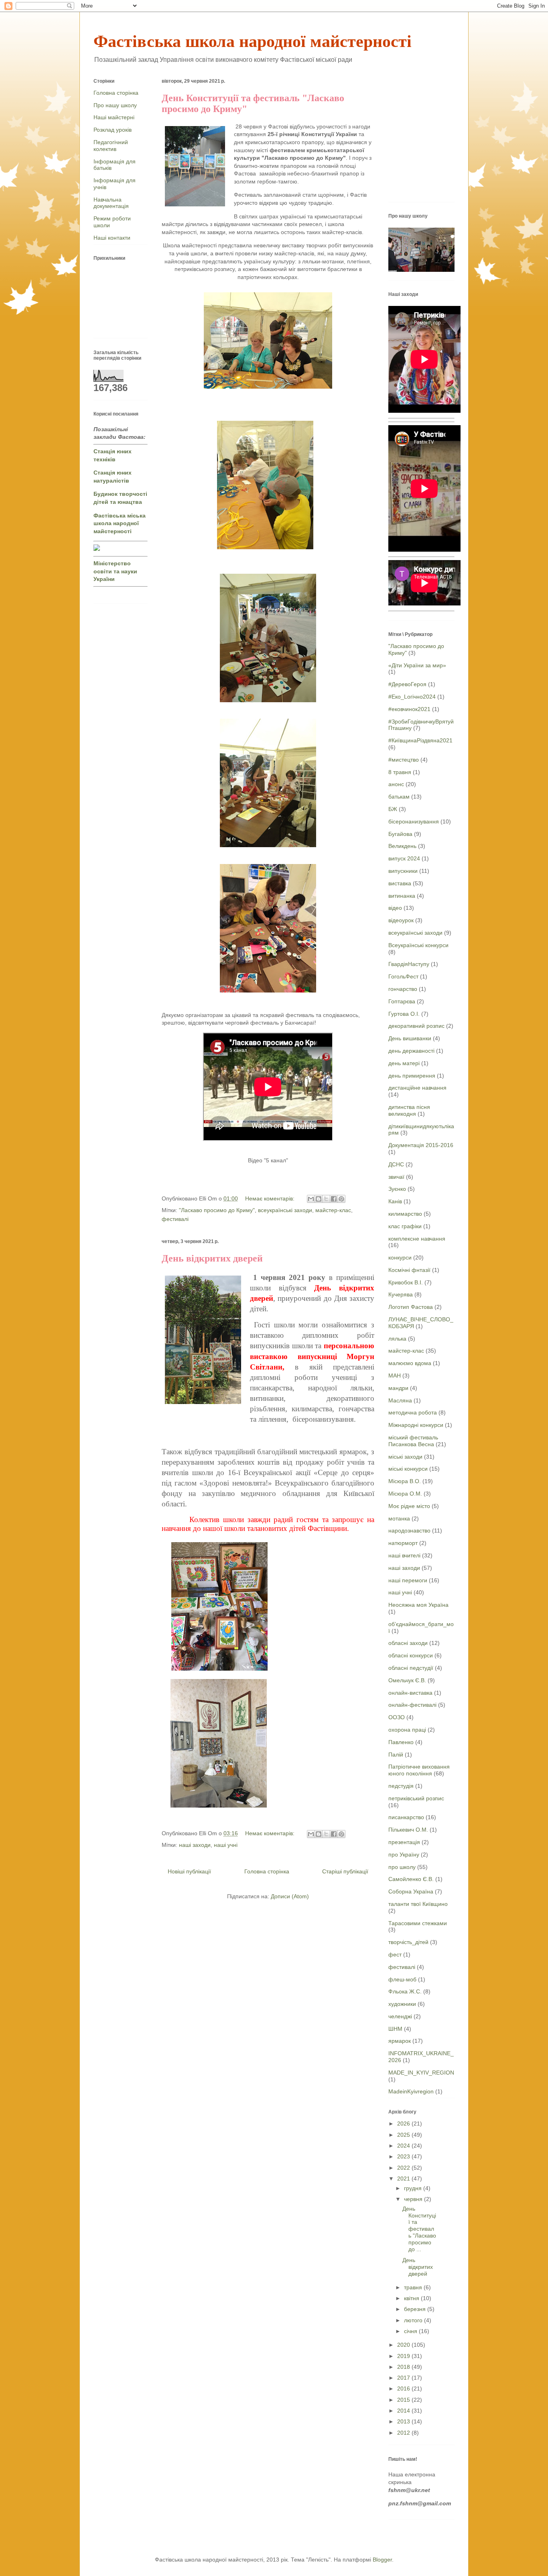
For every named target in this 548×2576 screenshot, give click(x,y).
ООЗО (397, 1717)
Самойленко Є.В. (411, 1879)
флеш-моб (402, 1979)
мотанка (399, 1518)
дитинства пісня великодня (409, 1110)
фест (395, 1954)
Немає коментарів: (271, 1198)
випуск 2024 (404, 858)
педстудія (401, 1786)
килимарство (405, 1214)
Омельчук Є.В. (407, 1680)
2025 (404, 2135)
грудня (414, 2188)
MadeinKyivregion (411, 2091)
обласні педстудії (411, 1668)
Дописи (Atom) (290, 1896)
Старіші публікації (345, 1871)
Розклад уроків (113, 130)
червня (414, 2199)
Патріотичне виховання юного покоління (419, 1770)
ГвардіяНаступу (409, 964)
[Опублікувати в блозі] (319, 1199)
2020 (404, 2345)
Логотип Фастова (411, 1307)
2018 (404, 2367)
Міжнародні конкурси (416, 1425)
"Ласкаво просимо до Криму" (217, 1210)
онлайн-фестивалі (412, 1705)
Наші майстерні (114, 117)
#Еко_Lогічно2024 (412, 697)
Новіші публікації (189, 1871)
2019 (404, 2356)
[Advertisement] (468, 138)
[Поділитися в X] (326, 1199)
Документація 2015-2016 (421, 1145)
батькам (399, 797)
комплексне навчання (417, 1239)
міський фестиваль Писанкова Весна (413, 1441)
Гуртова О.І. (404, 1014)
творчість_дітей (408, 1942)
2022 (404, 2168)
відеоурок (401, 920)
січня (411, 2331)
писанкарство (406, 1817)
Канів (395, 1201)
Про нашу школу (115, 105)
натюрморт (403, 1543)
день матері (404, 1063)
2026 (404, 2124)
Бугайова (400, 834)
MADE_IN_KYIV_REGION (421, 2073)
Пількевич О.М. (408, 1830)
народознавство (409, 1531)
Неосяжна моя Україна (418, 1605)
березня (416, 2309)
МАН (395, 1376)
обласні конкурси (411, 1655)
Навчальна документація (111, 203)
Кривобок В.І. (406, 1282)
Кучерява (401, 1294)
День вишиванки (410, 1038)
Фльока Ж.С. (405, 1991)
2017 (404, 2378)
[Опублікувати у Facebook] (334, 1199)
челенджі (400, 2016)
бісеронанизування (414, 821)
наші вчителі (404, 1555)
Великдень (402, 846)
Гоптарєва (402, 1001)
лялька (397, 1339)
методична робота (413, 1412)
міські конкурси (408, 1469)
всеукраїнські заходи (285, 1210)
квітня (412, 2298)
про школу (402, 1867)
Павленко (401, 1742)
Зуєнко (397, 1189)
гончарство (403, 989)
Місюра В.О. (405, 1481)
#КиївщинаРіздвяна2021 (420, 740)
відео (395, 908)
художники (402, 2004)
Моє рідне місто (409, 1506)
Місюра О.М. (405, 1494)
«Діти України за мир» (417, 665)
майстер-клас (333, 1210)
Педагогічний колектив (111, 146)
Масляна (400, 1400)
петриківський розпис (416, 1798)
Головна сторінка (267, 1871)
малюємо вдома (410, 1363)
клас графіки (405, 1226)
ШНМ (395, 2029)
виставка (400, 883)
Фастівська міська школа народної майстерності (120, 523)
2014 (404, 2411)
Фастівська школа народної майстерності (253, 41)
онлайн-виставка (410, 1693)
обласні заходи (408, 1643)
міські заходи (405, 1457)
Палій (396, 1755)
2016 (404, 2389)
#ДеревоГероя (407, 684)
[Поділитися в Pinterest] (341, 1199)
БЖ (393, 809)
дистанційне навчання (417, 1088)
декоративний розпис (416, 1026)
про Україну (404, 1855)
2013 (404, 2421)
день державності (411, 1051)
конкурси (400, 1257)
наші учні (226, 1845)
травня (414, 2287)
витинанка (402, 896)
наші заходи (195, 1845)
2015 (404, 2400)
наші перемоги (408, 1580)
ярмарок (400, 2041)
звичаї (396, 1177)
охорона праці (407, 1730)
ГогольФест (403, 976)
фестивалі (175, 1219)
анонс (396, 784)
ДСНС (396, 1164)
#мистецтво (404, 760)
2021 (404, 2179)
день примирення (412, 1076)
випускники (403, 871)
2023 (404, 2156)
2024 (404, 2146)
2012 (404, 2433)
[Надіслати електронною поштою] (311, 1199)
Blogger (382, 2560)
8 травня (400, 772)
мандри (398, 1388)
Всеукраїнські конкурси (418, 945)
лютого (414, 2320)
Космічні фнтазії (409, 1270)
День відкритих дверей (212, 1258)
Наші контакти (112, 238)
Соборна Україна (411, 1891)
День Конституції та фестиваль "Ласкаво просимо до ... (419, 2229)
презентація (404, 1842)
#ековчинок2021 (409, 709)
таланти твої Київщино (418, 1904)
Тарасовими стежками (418, 1923)
